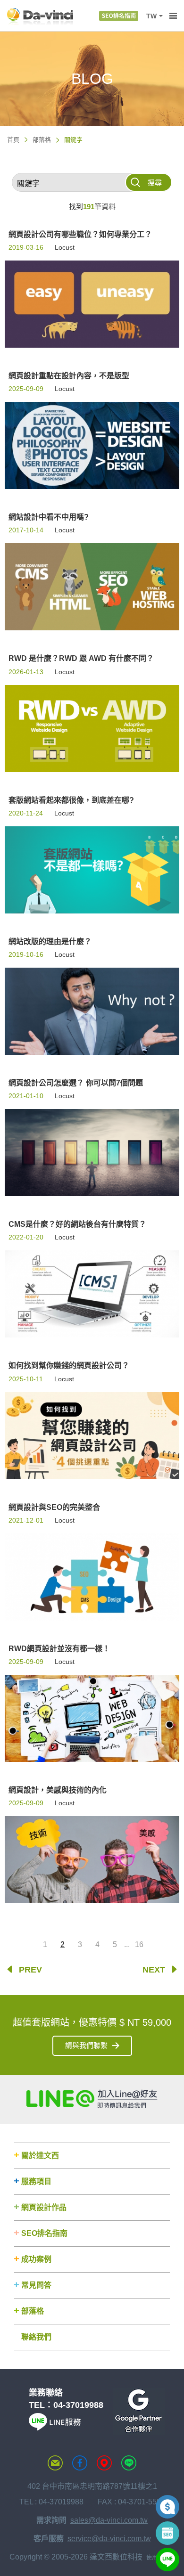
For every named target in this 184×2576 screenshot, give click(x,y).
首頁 (13, 140)
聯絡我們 (36, 2337)
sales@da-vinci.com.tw (109, 2520)
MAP (104, 2463)
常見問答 (36, 2285)
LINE (129, 2463)
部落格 (42, 140)
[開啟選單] (173, 16)
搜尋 (155, 183)
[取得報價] (167, 2507)
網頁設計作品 (44, 2207)
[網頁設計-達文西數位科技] (40, 16)
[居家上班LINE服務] (55, 2428)
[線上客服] (167, 2560)
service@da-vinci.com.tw (109, 2539)
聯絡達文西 (55, 2463)
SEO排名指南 (44, 2233)
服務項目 (36, 2181)
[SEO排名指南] (119, 16)
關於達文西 (40, 2156)
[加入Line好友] (92, 2099)
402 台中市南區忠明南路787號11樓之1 (92, 2486)
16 (139, 1944)
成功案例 (36, 2259)
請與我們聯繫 (86, 2045)
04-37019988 (78, 2405)
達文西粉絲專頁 (80, 2463)
